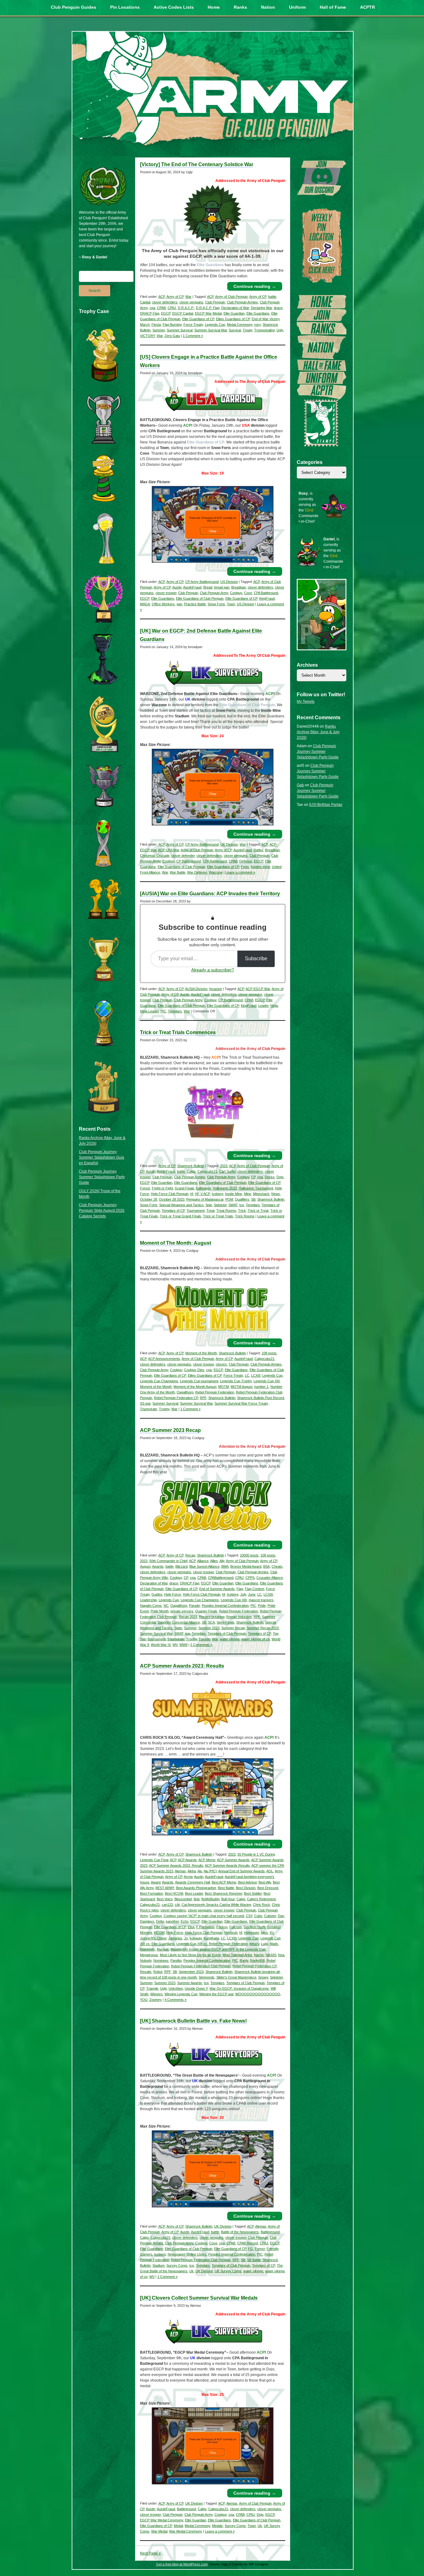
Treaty (248, 330)
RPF (203, 1398)
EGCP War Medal (208, 313)
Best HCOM (174, 1893)
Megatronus (149, 1955)
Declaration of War (235, 308)
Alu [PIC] (210, 1871)
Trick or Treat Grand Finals (180, 1216)
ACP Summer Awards (233, 1860)
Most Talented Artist (237, 1955)
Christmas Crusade (155, 856)
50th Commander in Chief (168, 1561)
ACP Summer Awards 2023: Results (182, 1666)
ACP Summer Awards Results (227, 1865)
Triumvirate (149, 1409)
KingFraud (267, 598)
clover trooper (166, 593)
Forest (145, 1188)
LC (247, 1375)
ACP (162, 297)
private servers (182, 1611)
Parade (194, 1606)
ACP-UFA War (169, 850)
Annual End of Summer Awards (241, 1871)
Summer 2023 (209, 1628)
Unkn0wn (176, 1988)
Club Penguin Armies (242, 302)
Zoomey (156, 2000)
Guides (157, 1594)
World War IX (161, 1645)
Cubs (258, 1916)
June (252, 1594)
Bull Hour (228, 1899)
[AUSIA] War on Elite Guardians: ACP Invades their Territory (210, 894)
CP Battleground (189, 861)
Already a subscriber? (213, 970)
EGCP (166, 313)
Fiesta (156, 325)
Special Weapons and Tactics (181, 1205)
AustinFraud (192, 587)
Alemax (180, 1871)
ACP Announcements (164, 1359)
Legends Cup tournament (199, 1381)
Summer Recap (233, 1628)
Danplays (147, 1921)
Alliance (203, 1561)
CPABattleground (221, 1578)
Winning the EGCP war (216, 1994)
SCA (211, 1622)
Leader (263, 1006)
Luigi (264, 1944)
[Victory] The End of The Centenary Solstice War (197, 164)
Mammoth (147, 1949)
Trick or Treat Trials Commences (178, 1032)
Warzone (216, 872)
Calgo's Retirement (261, 1899)
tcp (242, 1205)
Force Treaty (193, 325)
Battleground (270, 2232)
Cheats (277, 1566)
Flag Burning (172, 325)
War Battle (178, 872)
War (188, 297)
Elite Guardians (258, 313)
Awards (158, 1566)
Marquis (163, 1949)
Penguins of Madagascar (205, 1199)
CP (253, 1177)
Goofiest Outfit (255, 1927)
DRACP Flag (150, 313)
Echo (185, 1921)
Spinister (220, 1205)
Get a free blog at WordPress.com (182, 2564)
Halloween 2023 (225, 1188)
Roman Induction (239, 1617)
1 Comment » (193, 336)
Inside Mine (234, 1194)
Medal (178, 2526)
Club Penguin (215, 302)
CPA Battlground (266, 593)
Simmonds (207, 1977)
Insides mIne (260, 867)
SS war (145, 1403)
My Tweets (306, 702)
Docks (270, 1177)
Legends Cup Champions (159, 1381)
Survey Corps (177, 2265)
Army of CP (175, 297)
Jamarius (175, 1938)
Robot (158, 1972)
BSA (266, 1566)
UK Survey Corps (228, 2271)
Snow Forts (216, 604)
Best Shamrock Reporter (223, 1893)
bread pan (222, 587)
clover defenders (165, 302)
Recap (190, 1555)
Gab (300, 785)
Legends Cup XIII (267, 1381)
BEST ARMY (165, 1888)
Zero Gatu (172, 336)
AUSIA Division (196, 989)
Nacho (259, 1955)
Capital (145, 302)
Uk (192, 2271)
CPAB (161, 308)
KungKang (211, 1938)
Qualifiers (242, 1199)
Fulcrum (236, 1927)
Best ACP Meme (224, 1882)
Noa (281, 1955)
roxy (257, 325)
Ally (222, 1561)
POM (229, 1199)
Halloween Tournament (256, 1188)
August (145, 1566)
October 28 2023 (172, 1199)
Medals (217, 2526)
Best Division (246, 1888)
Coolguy (236, 593)
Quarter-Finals (206, 1611)
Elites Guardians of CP (233, 319)
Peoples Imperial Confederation (225, 1606)
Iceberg (217, 1194)
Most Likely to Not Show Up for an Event (190, 1955)
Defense (246, 861)
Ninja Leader (149, 1011)
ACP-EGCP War (258, 989)
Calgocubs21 (207, 1171)
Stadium (158, 2265)
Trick (242, 1211)
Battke (258, 850)
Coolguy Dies (194, 1370)
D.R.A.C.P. (186, 308)
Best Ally (265, 1882)
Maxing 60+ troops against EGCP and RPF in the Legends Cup (218, 1949)
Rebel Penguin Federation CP (176, 1398)
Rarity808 (257, 1960)
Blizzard (181, 1566)
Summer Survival (180, 330)
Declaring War (261, 308)
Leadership (148, 1600)
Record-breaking (212, 1617)
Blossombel (183, 1899)
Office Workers (163, 604)
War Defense (197, 872)
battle (272, 297)
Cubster (270, 1916)
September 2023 (191, 1972)
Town (231, 604)
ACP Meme (207, 1860)
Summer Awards (190, 1983)
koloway (196, 1938)
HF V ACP (202, 1194)
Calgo (191, 1171)
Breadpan (239, 587)
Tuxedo (204, 1639)
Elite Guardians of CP (198, 319)
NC (166, 1606)
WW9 (183, 1645)
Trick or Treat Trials (218, 1216)
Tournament (196, 1211)
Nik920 (271, 1955)
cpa (152, 308)
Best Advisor (247, 1882)
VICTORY (147, 336)
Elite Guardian (234, 313)
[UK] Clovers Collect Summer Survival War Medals (199, 2298)
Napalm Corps (151, 1606)
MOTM (223, 1387)
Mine (248, 1194)
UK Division (229, 844)
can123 (167, 1905)
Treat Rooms (226, 1211)
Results (146, 1972)
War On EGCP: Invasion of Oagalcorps (239, 1988)
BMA (225, 1566)
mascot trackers (261, 1600)
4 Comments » (176, 2000)
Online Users (196, 2254)
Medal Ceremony (240, 325)
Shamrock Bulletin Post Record (261, 1398)
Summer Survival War (211, 330)
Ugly (280, 330)
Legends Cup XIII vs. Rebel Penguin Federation (212, 1944)
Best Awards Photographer (196, 1888)
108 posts (269, 1353)
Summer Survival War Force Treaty (241, 1403)
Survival (235, 330)
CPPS (250, 1578)
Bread (208, 587)
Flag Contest (255, 1589)
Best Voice (165, 1899)
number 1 (261, 1387)
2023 (224, 1166)
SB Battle (254, 2260)
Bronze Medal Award (246, 1566)
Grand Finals (185, 1188)
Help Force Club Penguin (170, 1194)
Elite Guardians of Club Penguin (200, 598)
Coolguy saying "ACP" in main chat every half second (204, 1916)
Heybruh (231, 1933)
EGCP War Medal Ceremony (162, 2520)
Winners (156, 1994)
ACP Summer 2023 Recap (170, 1430)
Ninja (274, 1006)
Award (156, 1882)
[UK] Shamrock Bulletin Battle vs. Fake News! (193, 2021)
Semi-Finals (226, 1622)
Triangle (152, 1988)
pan (179, 604)
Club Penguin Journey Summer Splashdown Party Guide (102, 1177)
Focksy (222, 1927)
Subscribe (256, 959)
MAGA (145, 604)
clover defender (183, 856)
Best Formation (151, 1893)
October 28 (149, 1199)
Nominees (161, 1960)
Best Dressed (268, 1888)
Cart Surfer (227, 1171)
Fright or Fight (162, 1188)
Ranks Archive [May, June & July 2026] (318, 732)
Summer (159, 330)
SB (253, 1199)
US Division (229, 582)
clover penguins (191, 302)
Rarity (244, 1960)
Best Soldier (253, 1893)
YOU (144, 2000)
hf (192, 1194)
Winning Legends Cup (181, 1994)
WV (175, 1645)
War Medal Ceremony (186, 2531)
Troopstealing (264, 330)
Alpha (192, 1871)
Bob (197, 1899)
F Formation (205, 1927)
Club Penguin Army (214, 593)
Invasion (216, 989)
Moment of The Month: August (176, 1243)
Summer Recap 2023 (263, 1628)
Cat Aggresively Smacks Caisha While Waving (216, 1905)
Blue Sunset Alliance (204, 1566)
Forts (245, 867)
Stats (178, 1628)
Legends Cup (215, 325)
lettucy (254, 1944)
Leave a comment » (240, 872)
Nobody (146, 1960)
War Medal (159, 2531)
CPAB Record (248, 2243)
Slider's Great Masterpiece (236, 1977)
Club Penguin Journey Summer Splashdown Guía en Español (101, 1157)
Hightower (251, 1933)
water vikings (230, 1639)
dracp (278, 308)
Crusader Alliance (270, 1578)
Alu (200, 1871)
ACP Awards (187, 1860)
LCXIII (256, 1375)
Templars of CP (173, 1211)
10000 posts (249, 1555)
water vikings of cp (256, 1639)
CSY (249, 1916)
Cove (248, 593)
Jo (186, 1938)
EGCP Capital (183, 313)
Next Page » (150, 2553)
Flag (240, 1589)
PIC (163, 1011)
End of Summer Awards (217, 1589)
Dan (281, 1916)
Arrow (188, 1877)
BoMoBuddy (210, 1899)
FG (250, 2249)
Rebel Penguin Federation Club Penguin (201, 1966)
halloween (204, 1188)
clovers (221, 1364)
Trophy (164, 1409)
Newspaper (176, 2254)
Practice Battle (195, 604)
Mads (274, 1944)
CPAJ (172, 308)
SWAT (233, 1205)
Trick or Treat (258, 1211)
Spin (209, 1205)
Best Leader (194, 1893)
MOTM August (241, 1387)
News (276, 1194)
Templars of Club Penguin (227, 1633)
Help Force (173, 1594)
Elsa (191, 1927)
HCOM (159, 1933)
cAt (177, 1905)
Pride (262, 1606)
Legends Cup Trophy (236, 1381)
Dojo (280, 1177)
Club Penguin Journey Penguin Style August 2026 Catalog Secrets (102, 1211)
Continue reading (255, 286)
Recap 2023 (188, 1617)
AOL (270, 1871)
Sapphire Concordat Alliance (179, 1622)
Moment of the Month (201, 1353)
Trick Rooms (245, 1216)
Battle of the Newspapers (240, 2232)
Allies (214, 1561)
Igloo (264, 1933)
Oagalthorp (185, 1392)
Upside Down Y (196, 1988)
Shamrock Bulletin (191, 1166)
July (243, 1594)
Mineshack (261, 1194)
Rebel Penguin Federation (215, 1392)
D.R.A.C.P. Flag (208, 308)
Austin (177, 587)
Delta (160, 1921)
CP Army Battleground (202, 582)
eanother (172, 1921)
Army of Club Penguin (231, 297)
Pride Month (160, 1611)
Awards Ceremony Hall (192, 1882)
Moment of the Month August (195, 1387)
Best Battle (226, 1888)
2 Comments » (201, 1645)
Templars (175, 1011)
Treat (210, 1211)
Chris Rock (262, 1905)
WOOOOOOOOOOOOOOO (258, 1994)
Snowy (263, 1977)
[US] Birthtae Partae (326, 805)
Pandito (176, 1960)
